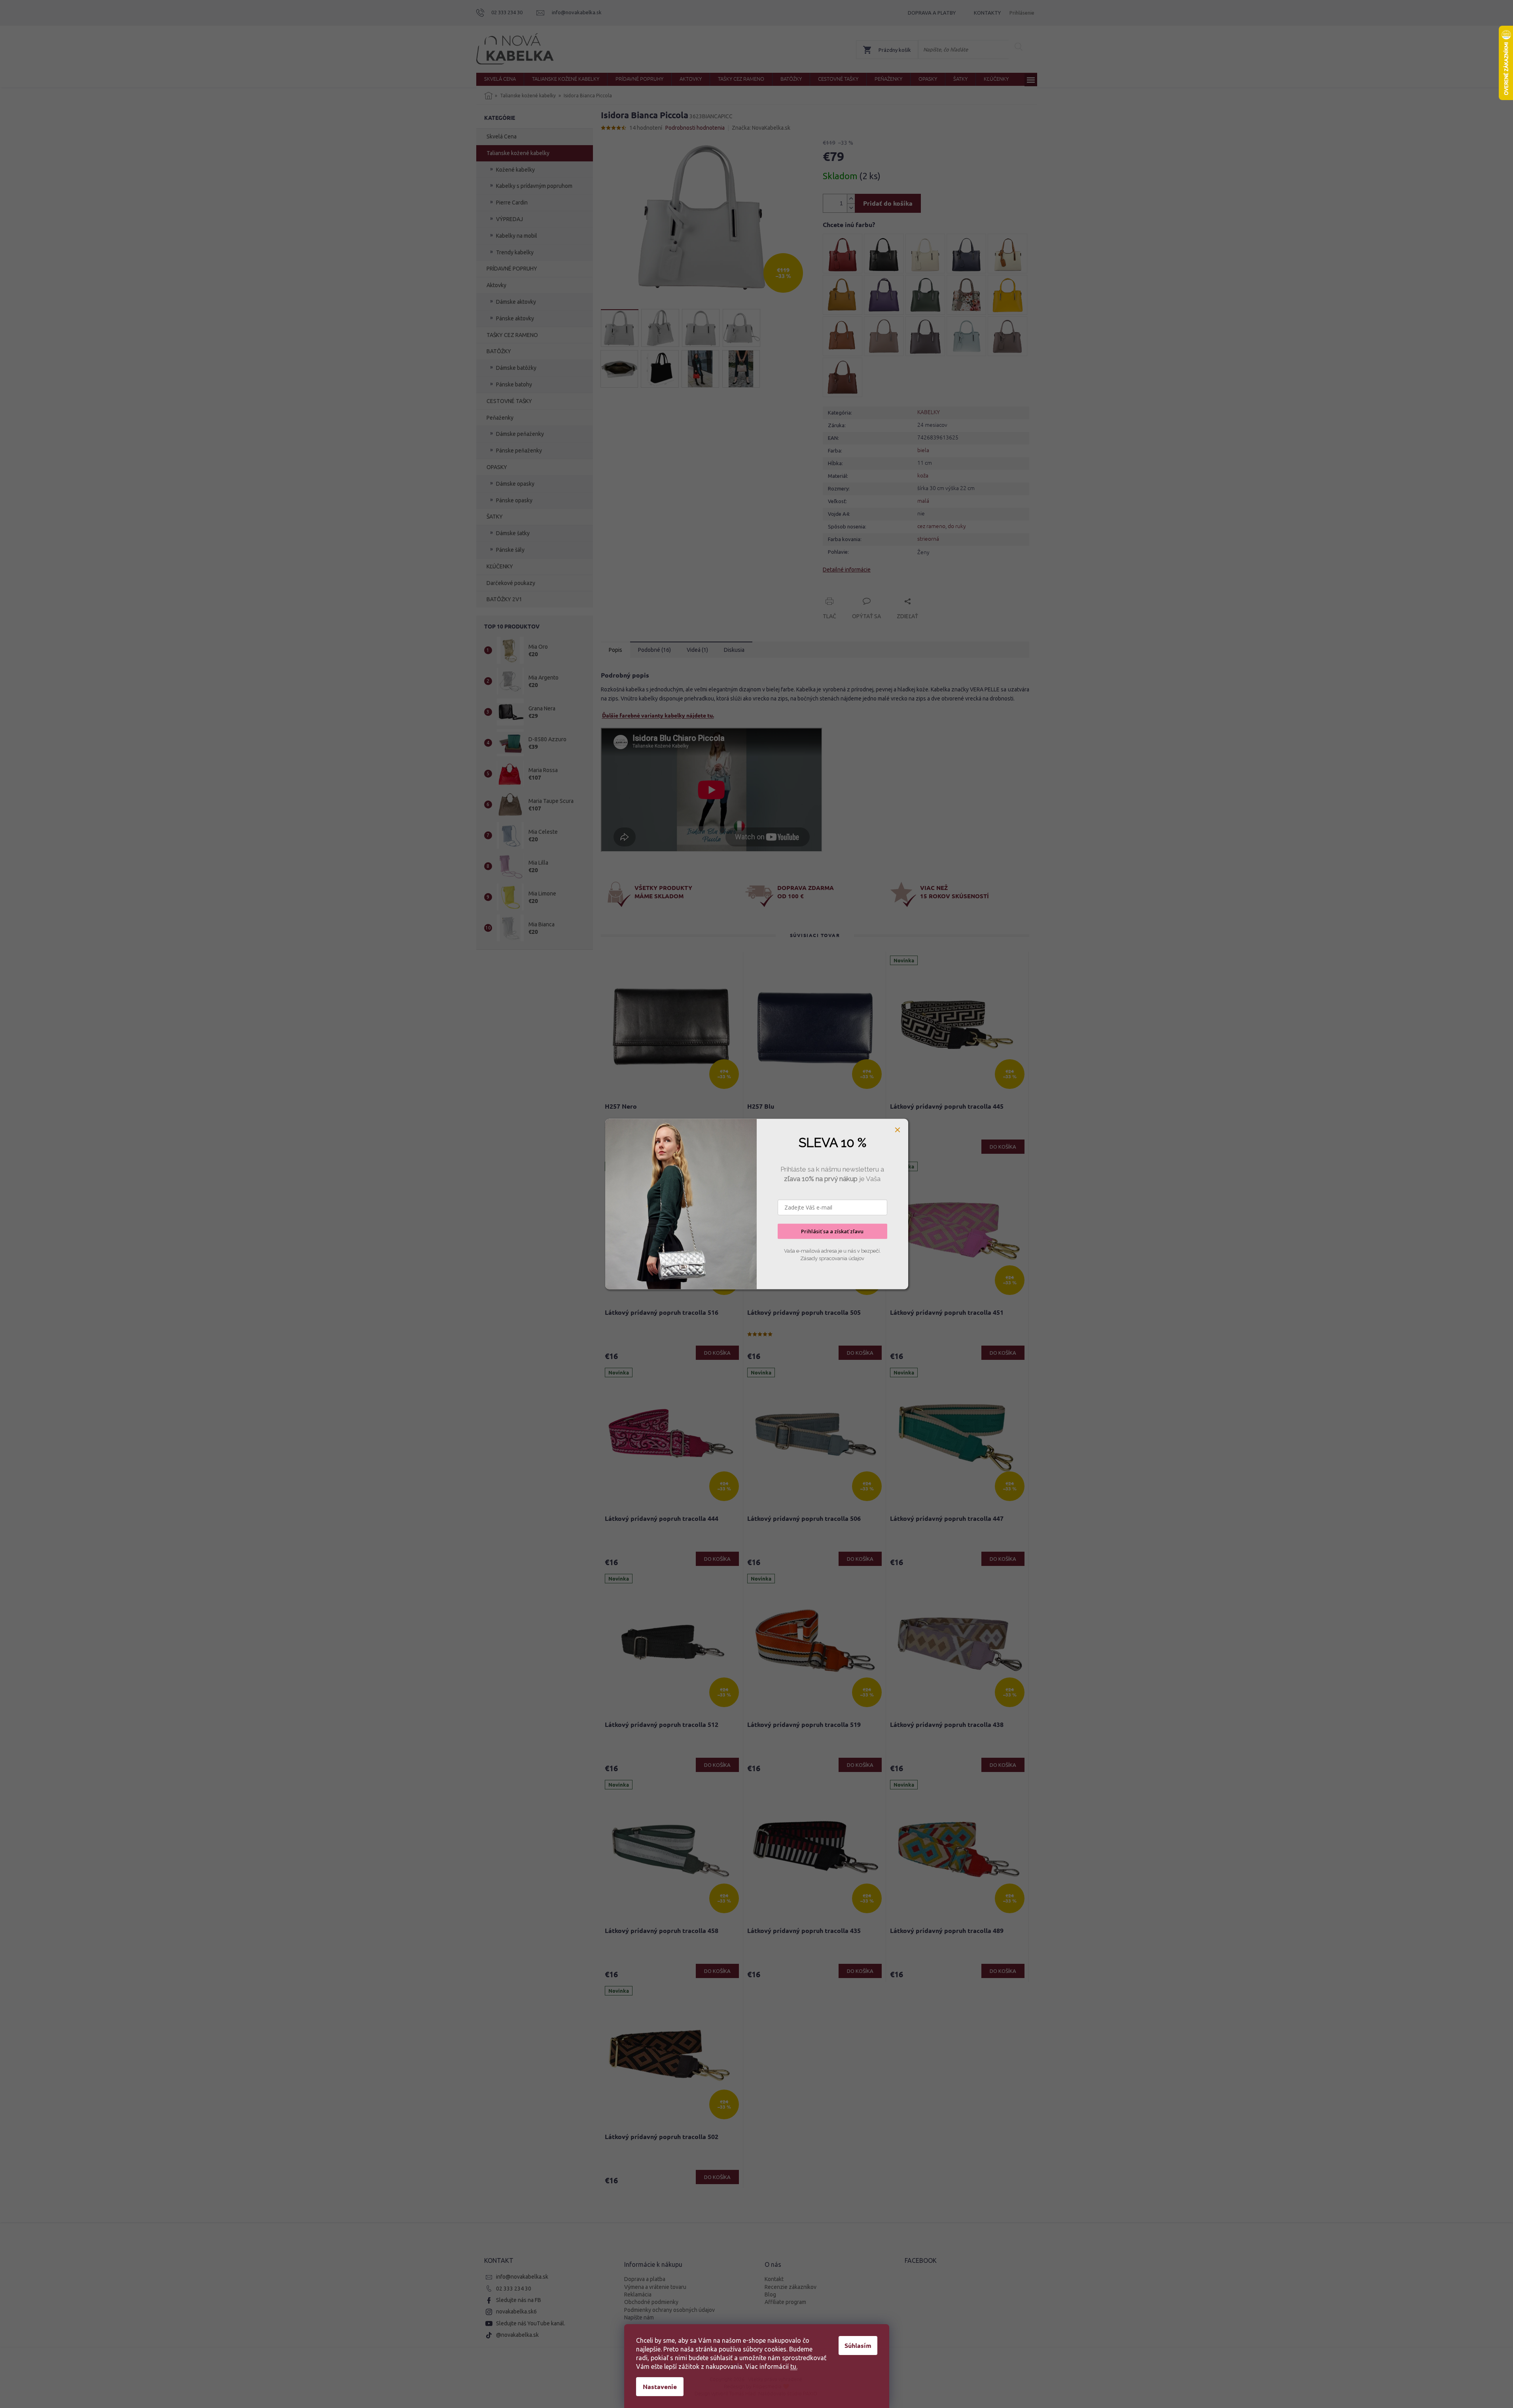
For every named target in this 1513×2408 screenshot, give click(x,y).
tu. (794, 2366)
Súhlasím (858, 2345)
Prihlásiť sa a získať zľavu (832, 1231)
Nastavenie (660, 2386)
